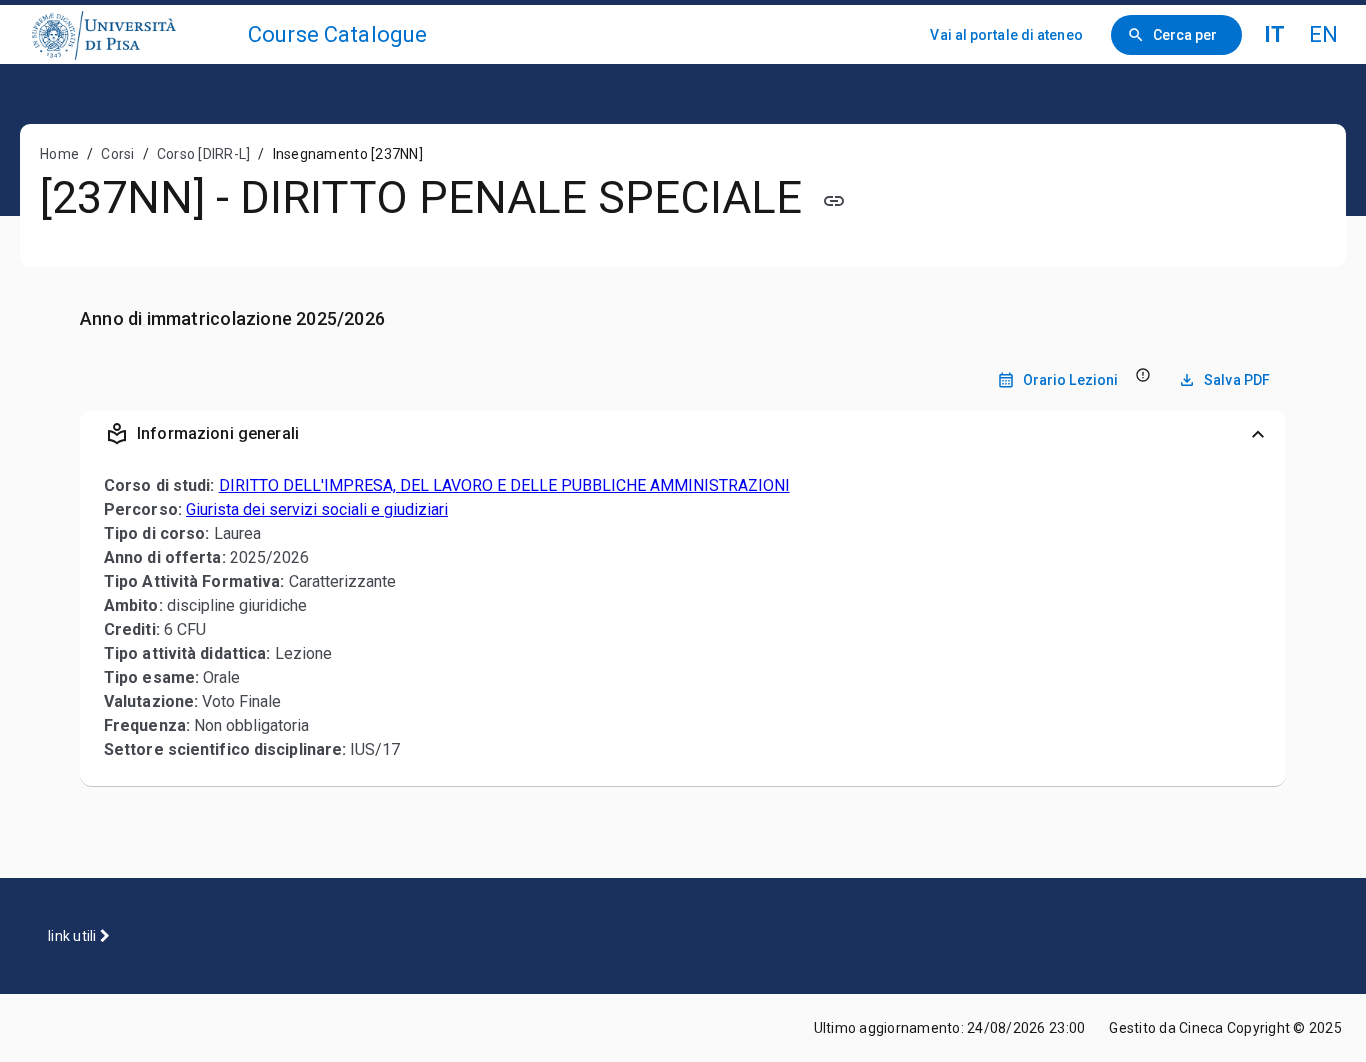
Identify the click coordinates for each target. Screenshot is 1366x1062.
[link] (132, 34)
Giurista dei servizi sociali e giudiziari (317, 509)
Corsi (117, 154)
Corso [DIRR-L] (204, 154)
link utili (74, 936)
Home (59, 154)
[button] (683, 434)
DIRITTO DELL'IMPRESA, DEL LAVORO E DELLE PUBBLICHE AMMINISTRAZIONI (504, 485)
